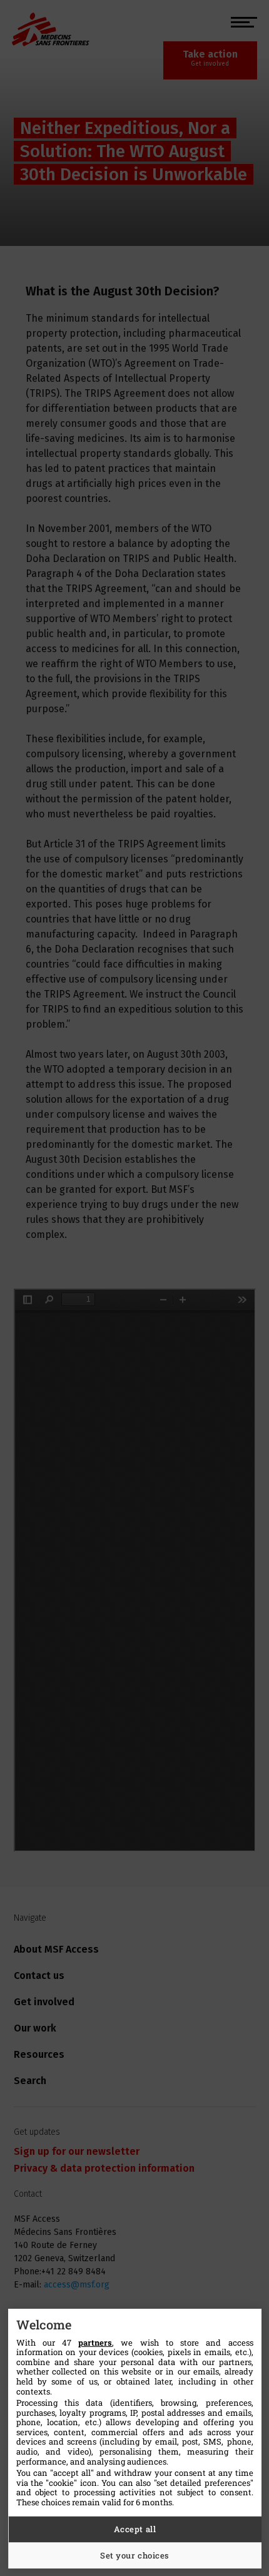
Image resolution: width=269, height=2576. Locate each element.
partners (95, 2343)
